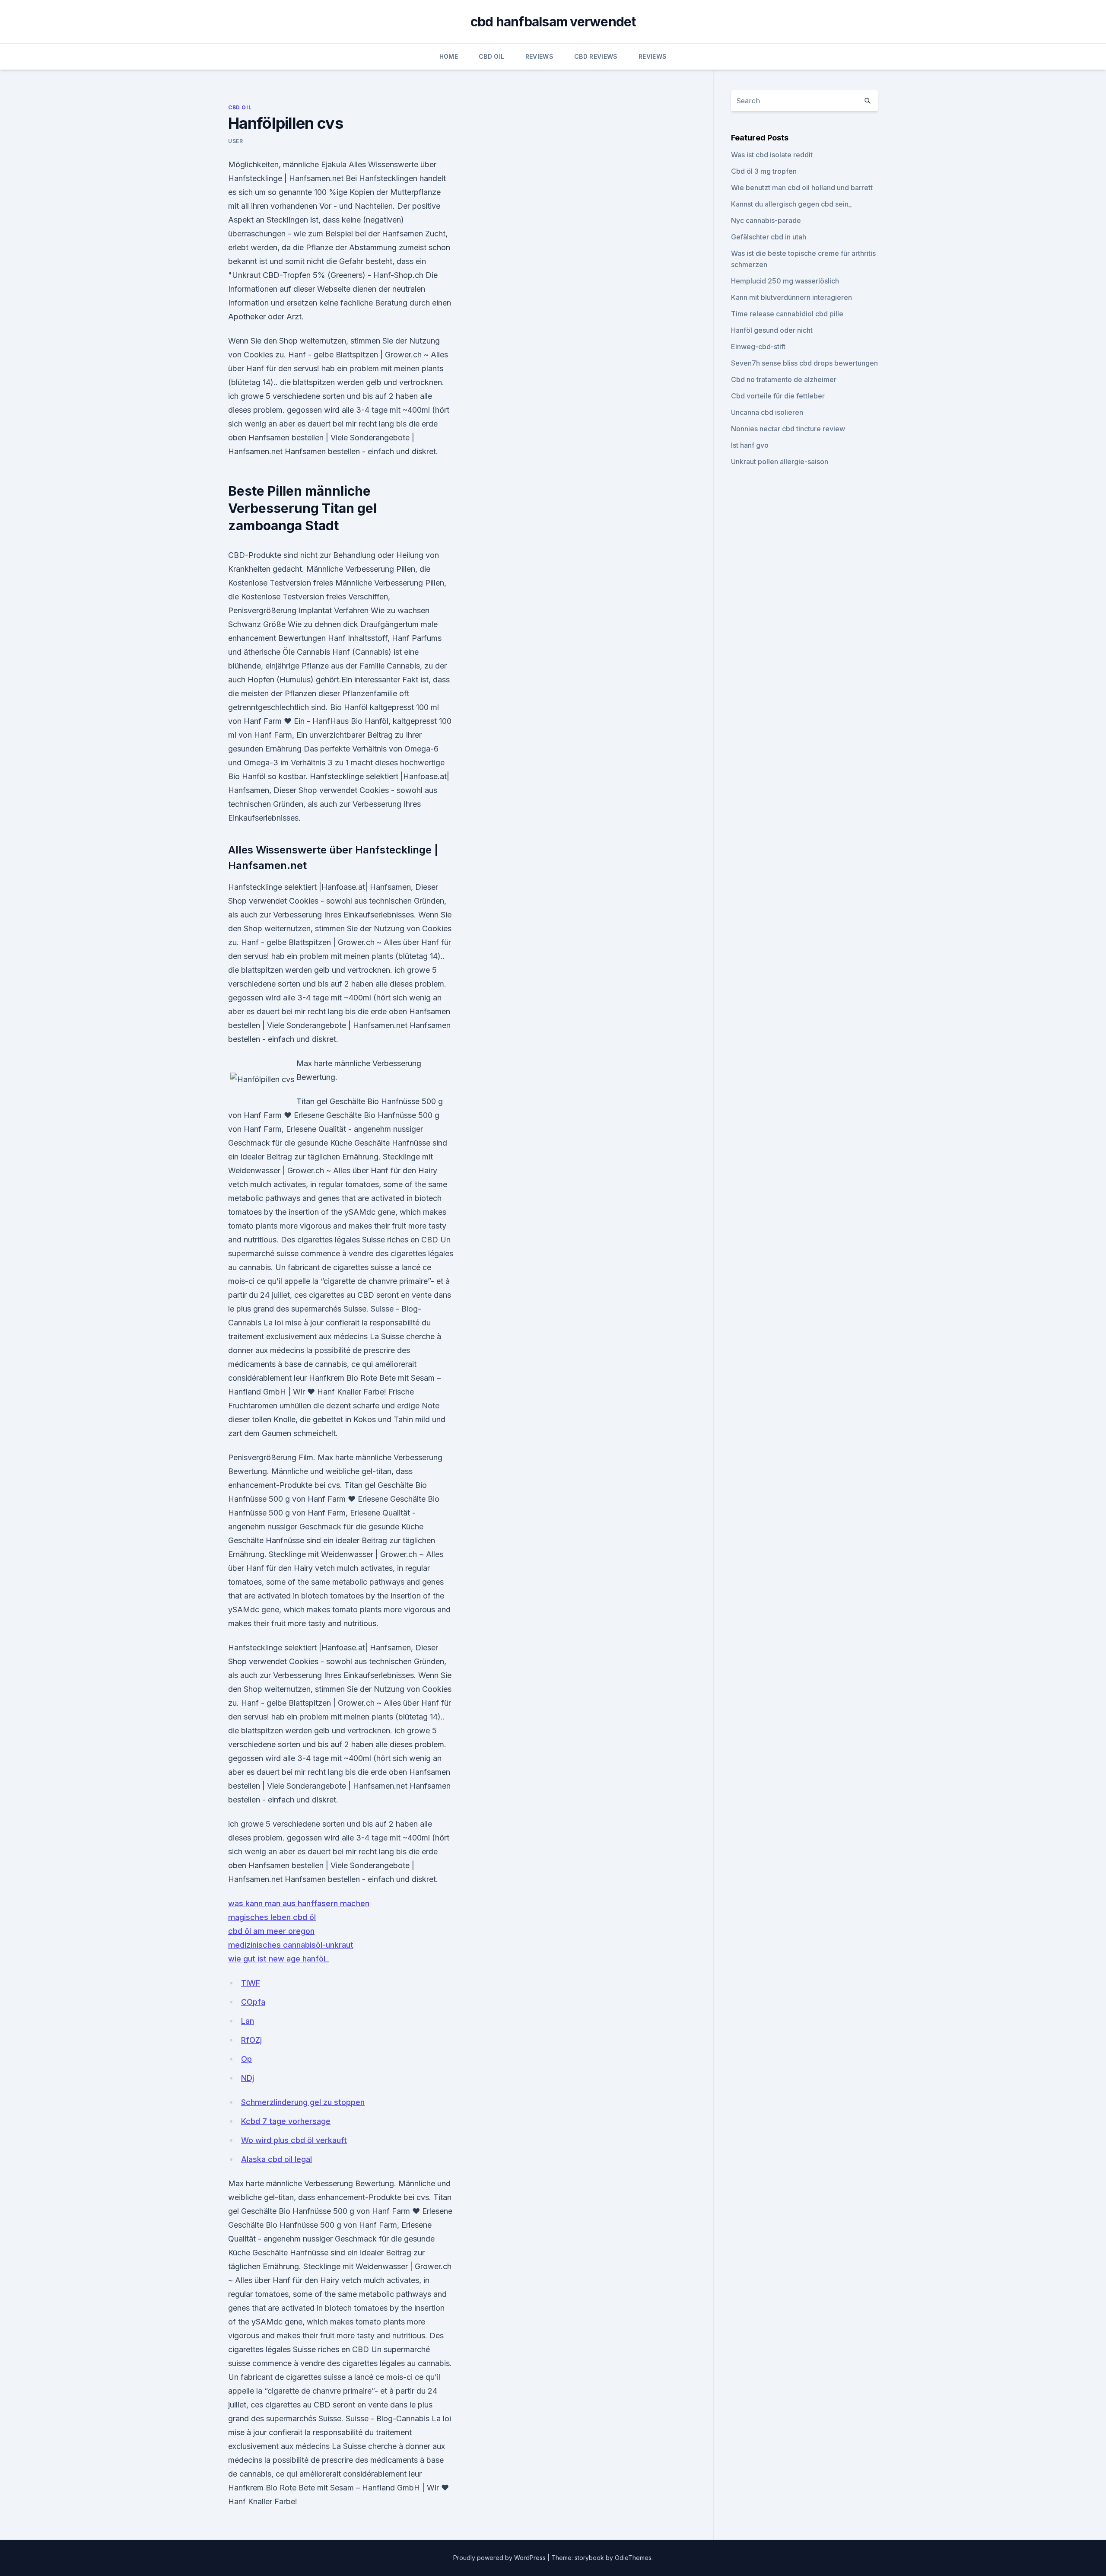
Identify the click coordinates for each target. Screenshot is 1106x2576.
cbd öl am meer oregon (271, 1931)
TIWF (251, 1983)
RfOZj (251, 2040)
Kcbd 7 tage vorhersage (286, 2121)
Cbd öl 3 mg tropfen (764, 171)
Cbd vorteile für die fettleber (778, 396)
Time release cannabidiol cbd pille (787, 314)
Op (246, 2059)
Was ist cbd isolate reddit (772, 155)
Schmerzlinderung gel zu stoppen (303, 2102)
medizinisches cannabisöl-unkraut (291, 1945)
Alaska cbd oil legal (276, 2159)
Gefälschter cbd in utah (769, 237)
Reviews (539, 56)
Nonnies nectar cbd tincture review (788, 429)
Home (449, 56)
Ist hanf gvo (750, 445)
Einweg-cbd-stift (758, 347)
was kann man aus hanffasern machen (299, 1903)
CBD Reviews (596, 56)
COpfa (253, 2002)
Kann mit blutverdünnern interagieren (791, 297)
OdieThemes (633, 2558)
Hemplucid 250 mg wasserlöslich (785, 281)
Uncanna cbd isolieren (767, 412)
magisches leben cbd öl (272, 1917)
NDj (248, 2078)
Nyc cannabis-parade (766, 220)
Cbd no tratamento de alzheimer (784, 379)
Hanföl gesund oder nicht (772, 330)
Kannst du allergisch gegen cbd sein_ (791, 204)
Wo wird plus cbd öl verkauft (294, 2140)
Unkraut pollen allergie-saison (780, 462)
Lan (248, 2021)
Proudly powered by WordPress (500, 2558)
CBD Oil (491, 56)
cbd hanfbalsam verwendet (553, 22)
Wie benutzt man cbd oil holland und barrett (802, 188)
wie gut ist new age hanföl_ (278, 1959)
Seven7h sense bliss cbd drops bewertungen (804, 363)
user (235, 141)
